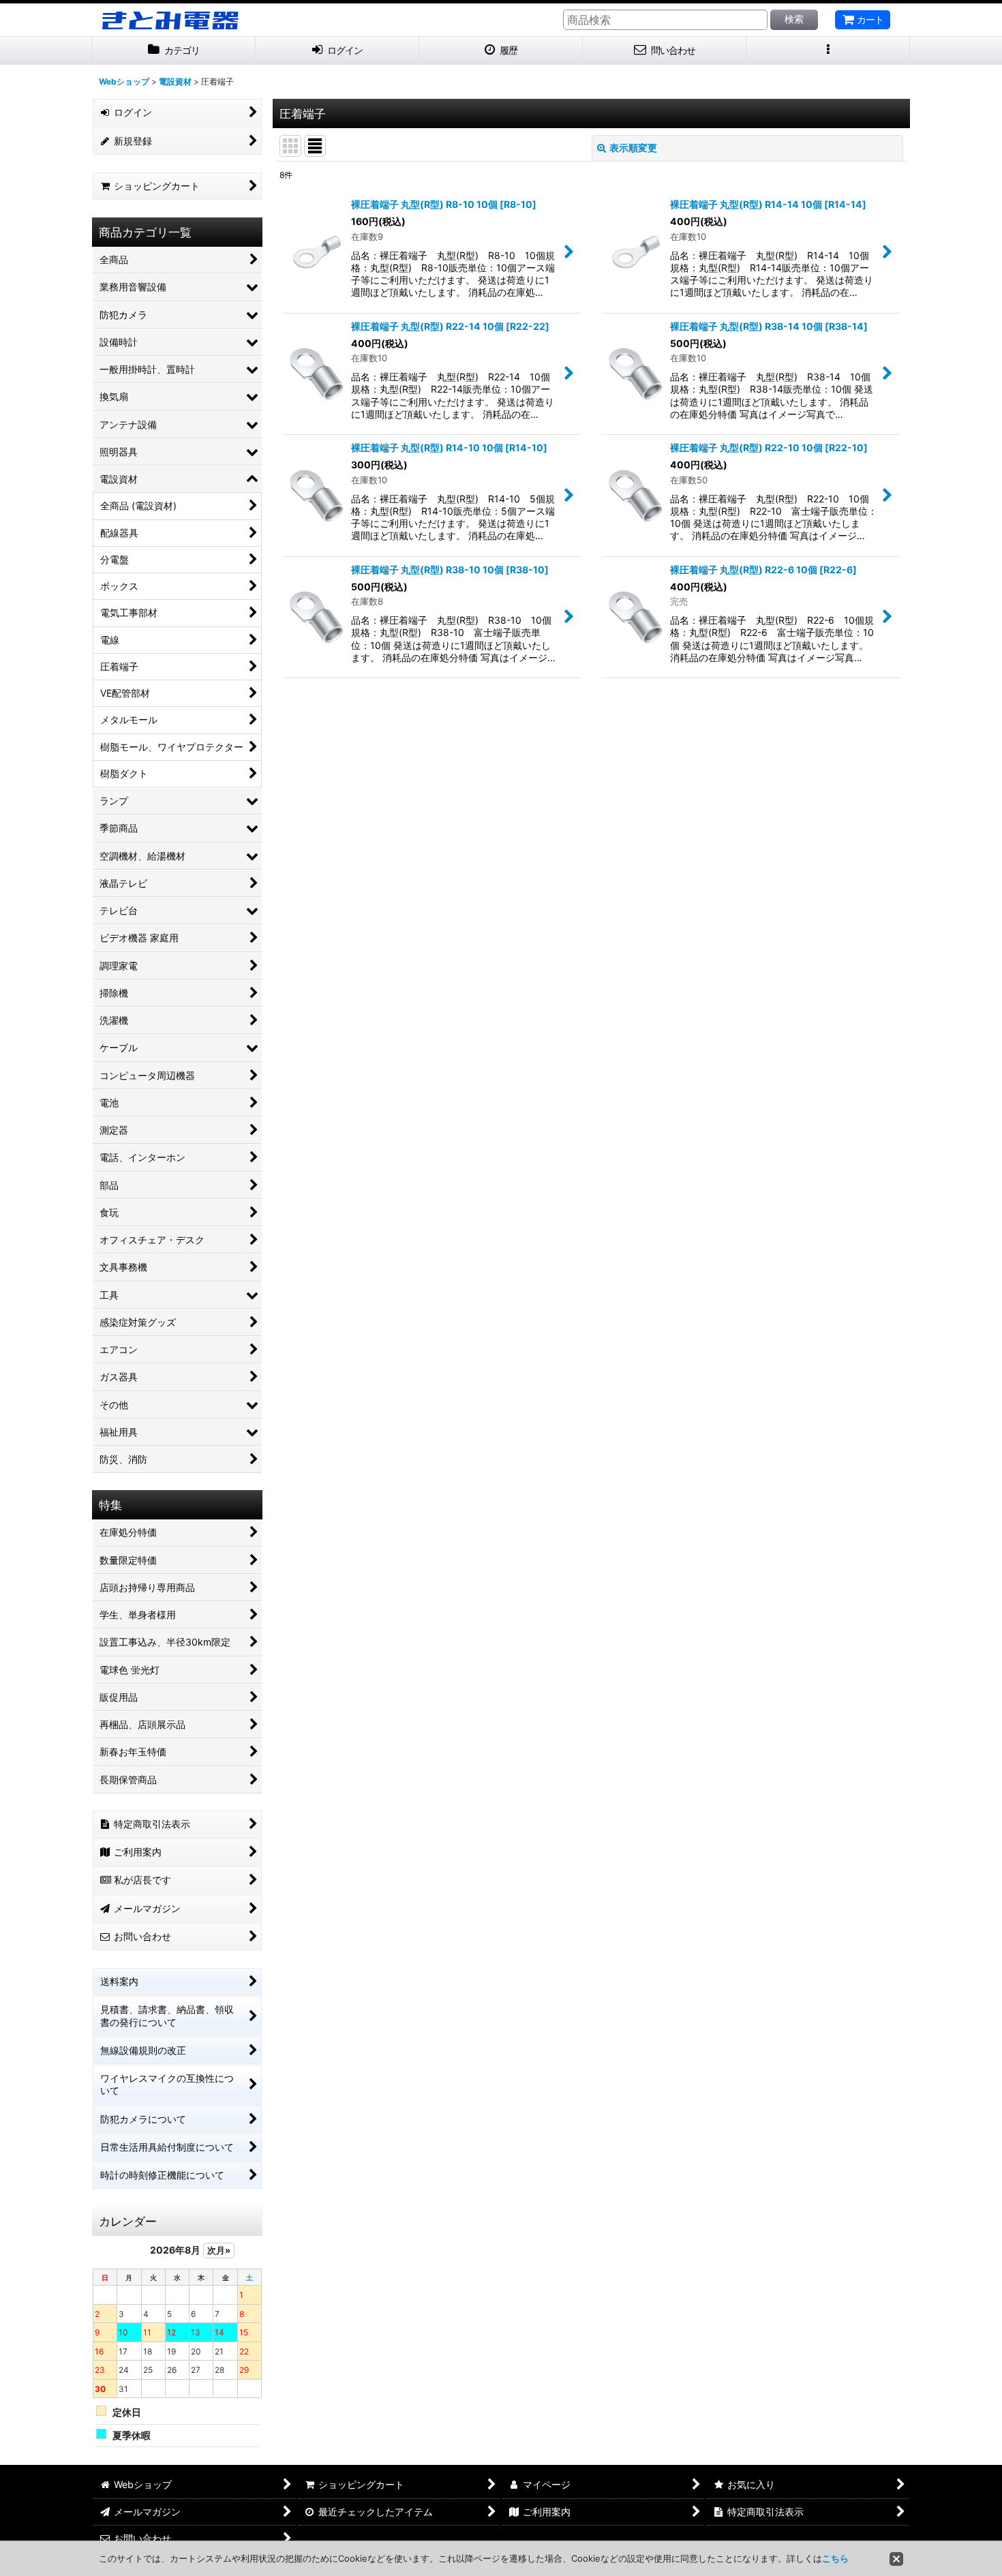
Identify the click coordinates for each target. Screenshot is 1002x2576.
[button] (828, 51)
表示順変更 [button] (633, 148)
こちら (835, 2558)
